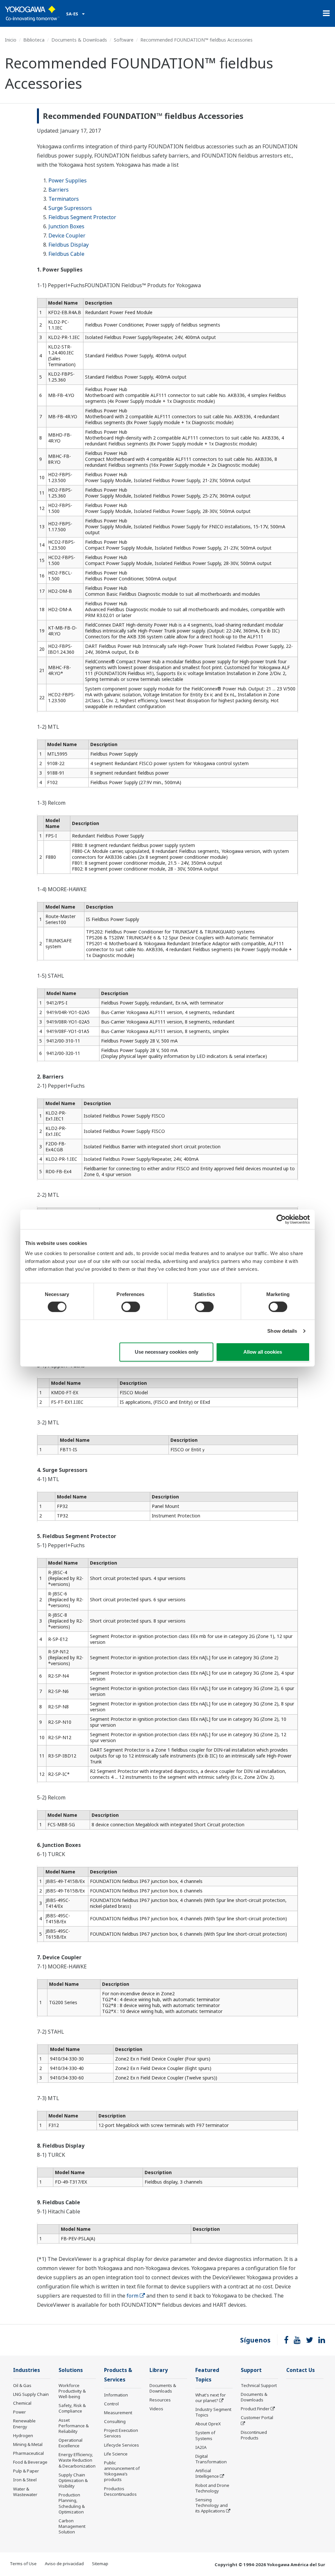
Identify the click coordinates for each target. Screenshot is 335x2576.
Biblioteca (34, 40)
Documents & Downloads (79, 40)
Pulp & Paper (26, 2471)
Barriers (59, 190)
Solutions (71, 2370)
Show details (282, 1331)
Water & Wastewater (25, 2492)
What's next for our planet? (211, 2398)
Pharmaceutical (28, 2453)
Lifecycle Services (122, 2445)
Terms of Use (23, 2564)
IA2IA (201, 2447)
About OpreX (208, 2424)
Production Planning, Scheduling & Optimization (72, 2503)
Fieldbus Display (69, 245)
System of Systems (205, 2435)
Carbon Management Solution (72, 2526)
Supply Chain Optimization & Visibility (73, 2480)
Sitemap (100, 2564)
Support (251, 2370)
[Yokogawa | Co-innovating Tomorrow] (32, 13)
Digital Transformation (211, 2459)
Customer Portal (257, 2417)
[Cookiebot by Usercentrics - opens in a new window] (281, 1219)
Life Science (116, 2454)
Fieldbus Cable (66, 254)
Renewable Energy (24, 2424)
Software (124, 40)
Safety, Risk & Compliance (72, 2408)
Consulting (115, 2421)
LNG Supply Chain (31, 2394)
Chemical (22, 2403)
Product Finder (255, 2409)
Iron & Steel (25, 2480)
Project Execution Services (121, 2433)
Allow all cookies (263, 1352)
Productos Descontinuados (120, 2491)
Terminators (64, 199)
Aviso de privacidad (64, 2564)
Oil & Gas (22, 2385)
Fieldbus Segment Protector (82, 217)
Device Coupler (67, 235)
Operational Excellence (71, 2443)
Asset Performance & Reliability (74, 2426)
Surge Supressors (70, 208)
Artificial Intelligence (207, 2473)
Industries (26, 2370)
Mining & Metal (28, 2444)
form (132, 2296)
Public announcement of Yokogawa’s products (122, 2471)
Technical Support (259, 2385)
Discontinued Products (254, 2435)
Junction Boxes (66, 226)
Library (159, 2370)
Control (111, 2404)
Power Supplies (68, 180)
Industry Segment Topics (213, 2412)
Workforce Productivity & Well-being (72, 2391)
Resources (160, 2400)
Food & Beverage (30, 2462)
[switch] (131, 1307)
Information (116, 2395)
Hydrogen (23, 2435)
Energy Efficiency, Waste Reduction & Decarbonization (77, 2460)
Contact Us (300, 2370)
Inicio (11, 40)
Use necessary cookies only (167, 1352)
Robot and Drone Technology (212, 2488)
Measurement (118, 2413)
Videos (156, 2409)
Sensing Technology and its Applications (212, 2505)
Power (19, 2412)
